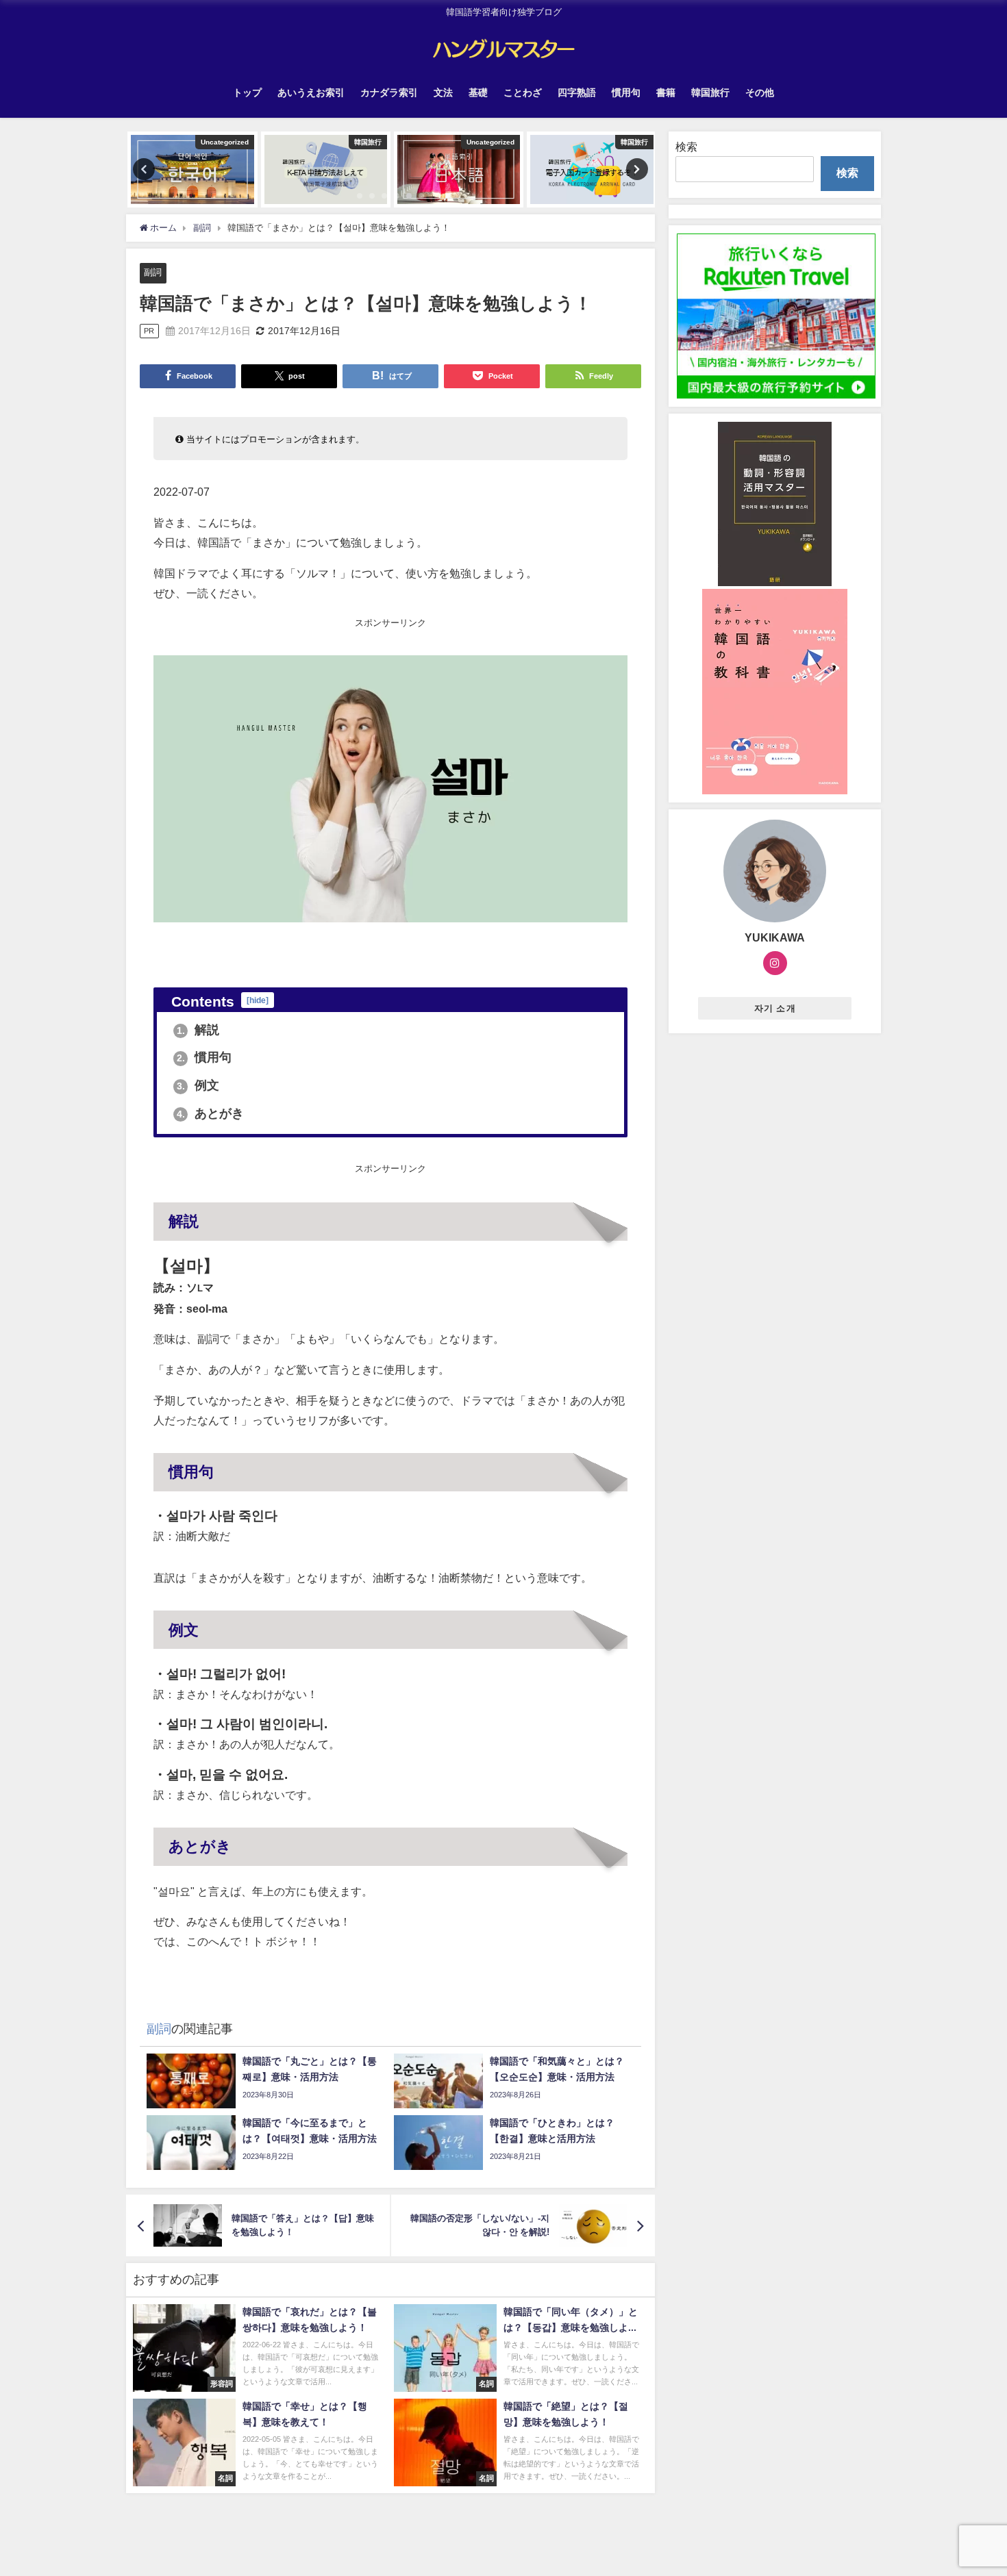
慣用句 (626, 92)
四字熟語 (577, 92)
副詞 (153, 272)
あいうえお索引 (311, 92)
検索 (686, 147)
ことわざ (523, 92)
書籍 (666, 92)
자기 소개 (775, 1008)
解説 (198, 1030)
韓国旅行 (710, 92)
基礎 (478, 92)
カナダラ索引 (389, 92)
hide (258, 1000)
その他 (760, 92)
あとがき (211, 1113)
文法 (443, 92)
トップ (247, 92)
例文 (198, 1085)
